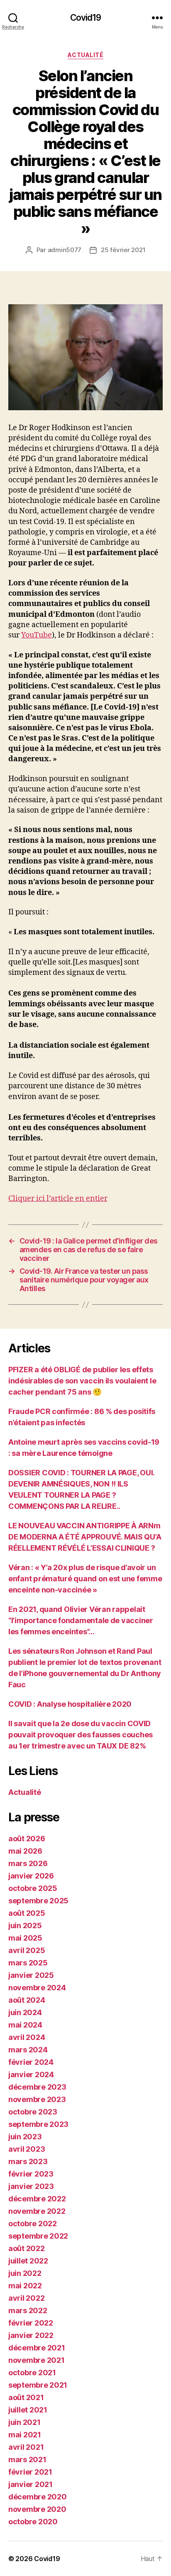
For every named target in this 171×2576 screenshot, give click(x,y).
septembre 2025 (38, 1901)
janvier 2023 (31, 2186)
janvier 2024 (31, 2075)
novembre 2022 (37, 2211)
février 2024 (31, 2062)
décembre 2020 (38, 2497)
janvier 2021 (31, 2484)
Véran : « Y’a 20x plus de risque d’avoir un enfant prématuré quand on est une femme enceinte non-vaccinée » (85, 1579)
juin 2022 (25, 2273)
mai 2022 (25, 2286)
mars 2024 (28, 2050)
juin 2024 (25, 2012)
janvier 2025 (31, 1975)
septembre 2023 (38, 2124)
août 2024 (27, 2000)
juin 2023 (25, 2137)
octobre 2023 (33, 2112)
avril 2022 (26, 2298)
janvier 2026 (31, 1876)
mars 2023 (28, 2161)
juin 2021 (24, 2422)
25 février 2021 (123, 250)
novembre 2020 (37, 2509)
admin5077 (65, 250)
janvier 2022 (31, 2335)
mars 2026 (28, 1863)
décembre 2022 (37, 2199)
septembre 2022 (38, 2236)
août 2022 (27, 2248)
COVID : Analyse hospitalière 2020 (70, 1704)
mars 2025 (28, 1963)
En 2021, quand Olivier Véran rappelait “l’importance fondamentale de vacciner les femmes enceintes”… (81, 1620)
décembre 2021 (37, 2348)
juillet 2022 (28, 2261)
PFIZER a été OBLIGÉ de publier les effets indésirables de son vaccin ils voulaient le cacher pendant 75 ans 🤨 (82, 1381)
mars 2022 (28, 2310)
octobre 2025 (33, 1888)
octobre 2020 (33, 2522)
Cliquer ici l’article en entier (58, 1199)
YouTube (37, 635)
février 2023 (31, 2174)
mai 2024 (25, 2025)
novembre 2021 (37, 2360)
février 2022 (31, 2323)
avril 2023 (27, 2149)
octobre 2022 (33, 2224)
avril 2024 (27, 2037)
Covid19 (86, 18)
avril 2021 (26, 2447)
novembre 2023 (37, 2099)
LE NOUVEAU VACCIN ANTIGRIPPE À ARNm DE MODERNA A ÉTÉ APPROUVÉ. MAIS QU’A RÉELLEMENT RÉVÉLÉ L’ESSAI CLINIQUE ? (85, 1537)
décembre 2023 (37, 2087)
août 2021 (26, 2397)
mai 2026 (25, 1851)
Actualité (86, 55)
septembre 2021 (38, 2385)
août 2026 (27, 1839)
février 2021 (30, 2472)
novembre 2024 (37, 1988)
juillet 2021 (28, 2410)
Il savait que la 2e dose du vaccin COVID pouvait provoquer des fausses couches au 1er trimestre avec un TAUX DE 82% (81, 1735)
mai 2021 (25, 2435)
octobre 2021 (32, 2373)
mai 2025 (25, 1938)
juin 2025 (25, 1925)
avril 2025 (27, 1950)
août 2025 (27, 1913)
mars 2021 (27, 2459)
